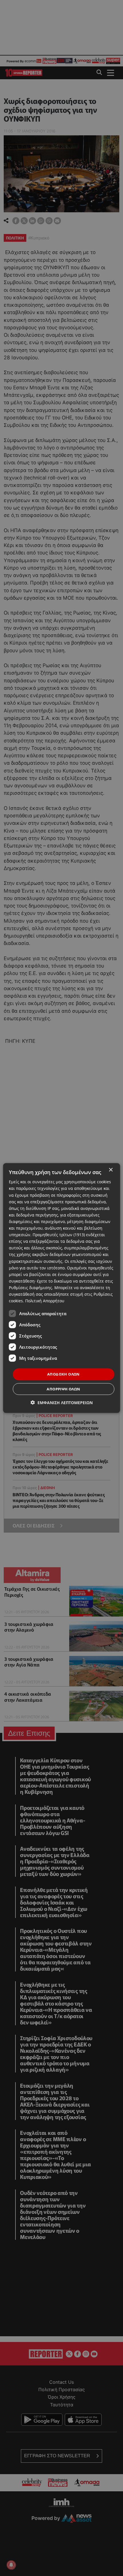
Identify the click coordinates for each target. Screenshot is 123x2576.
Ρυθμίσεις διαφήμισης (30, 1288)
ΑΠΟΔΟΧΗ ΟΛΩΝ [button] (64, 1374)
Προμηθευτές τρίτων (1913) (59, 1235)
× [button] (111, 1170)
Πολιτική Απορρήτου (45, 1301)
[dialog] (62, 1288)
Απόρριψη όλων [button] (63, 1389)
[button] (62, 1402)
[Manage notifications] (11, 2565)
